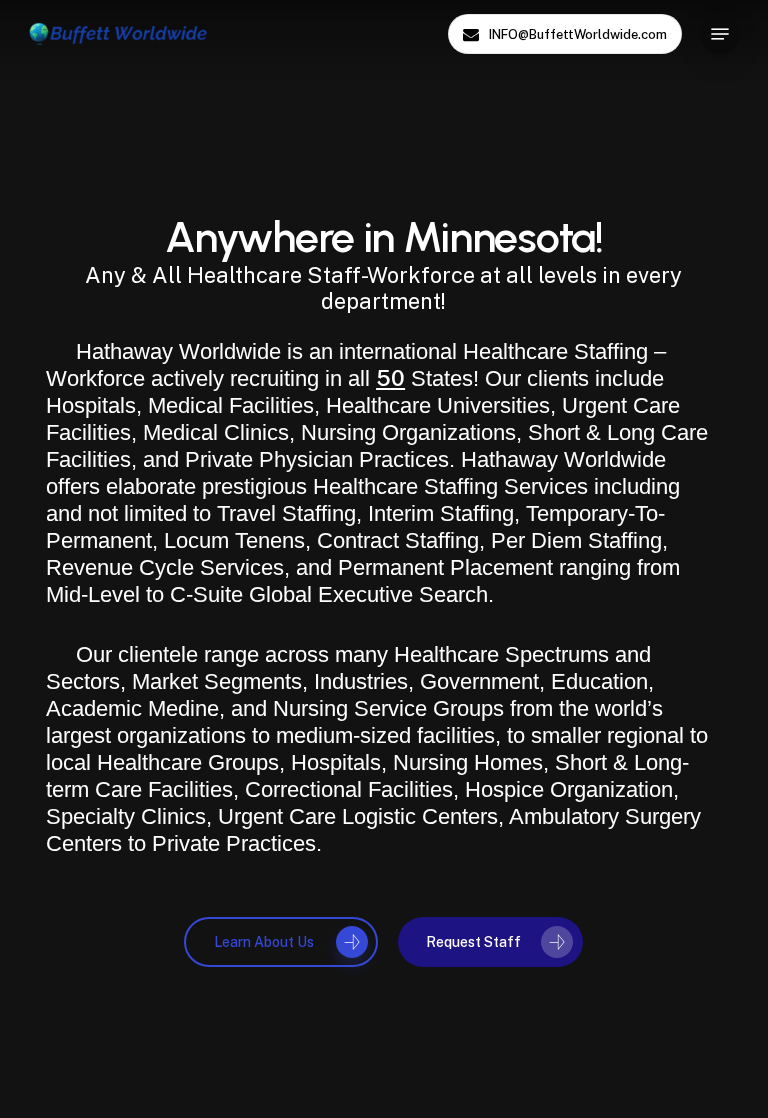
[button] (720, 34)
